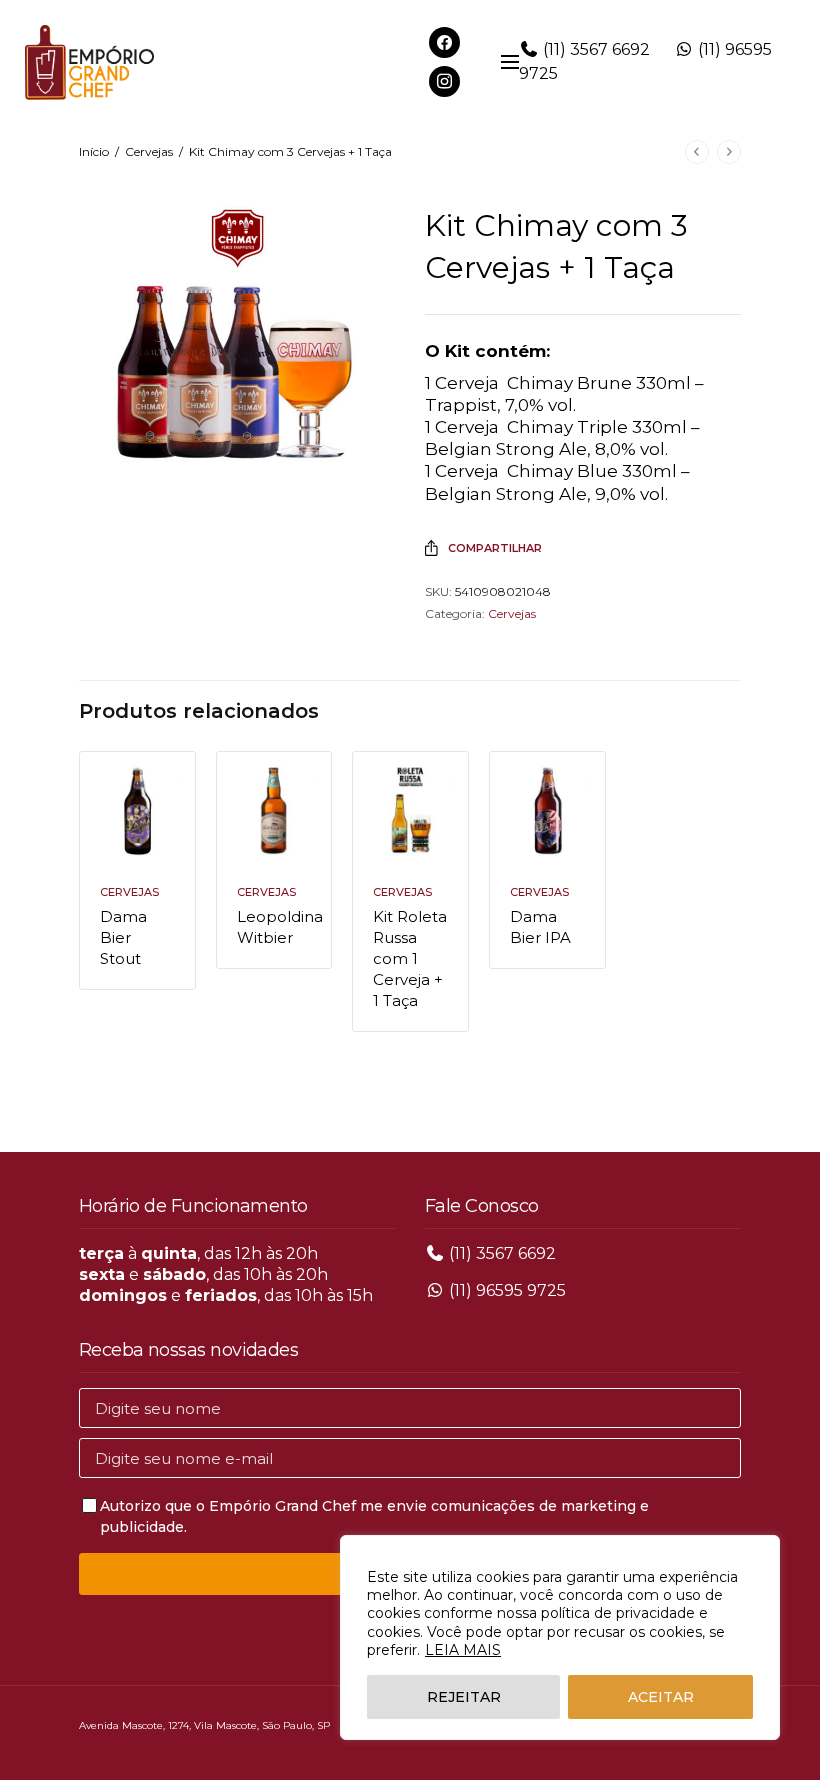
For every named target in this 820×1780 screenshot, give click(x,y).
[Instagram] (444, 80)
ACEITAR (661, 1697)
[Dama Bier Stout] (137, 809)
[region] (560, 1637)
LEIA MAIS (463, 1650)
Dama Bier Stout (123, 937)
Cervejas (149, 151)
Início (94, 151)
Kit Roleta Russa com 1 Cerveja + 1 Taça (410, 958)
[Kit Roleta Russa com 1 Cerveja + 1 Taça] (410, 809)
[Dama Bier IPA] (547, 809)
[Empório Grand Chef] (89, 62)
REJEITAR (464, 1697)
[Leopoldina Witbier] (274, 809)
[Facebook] (444, 41)
